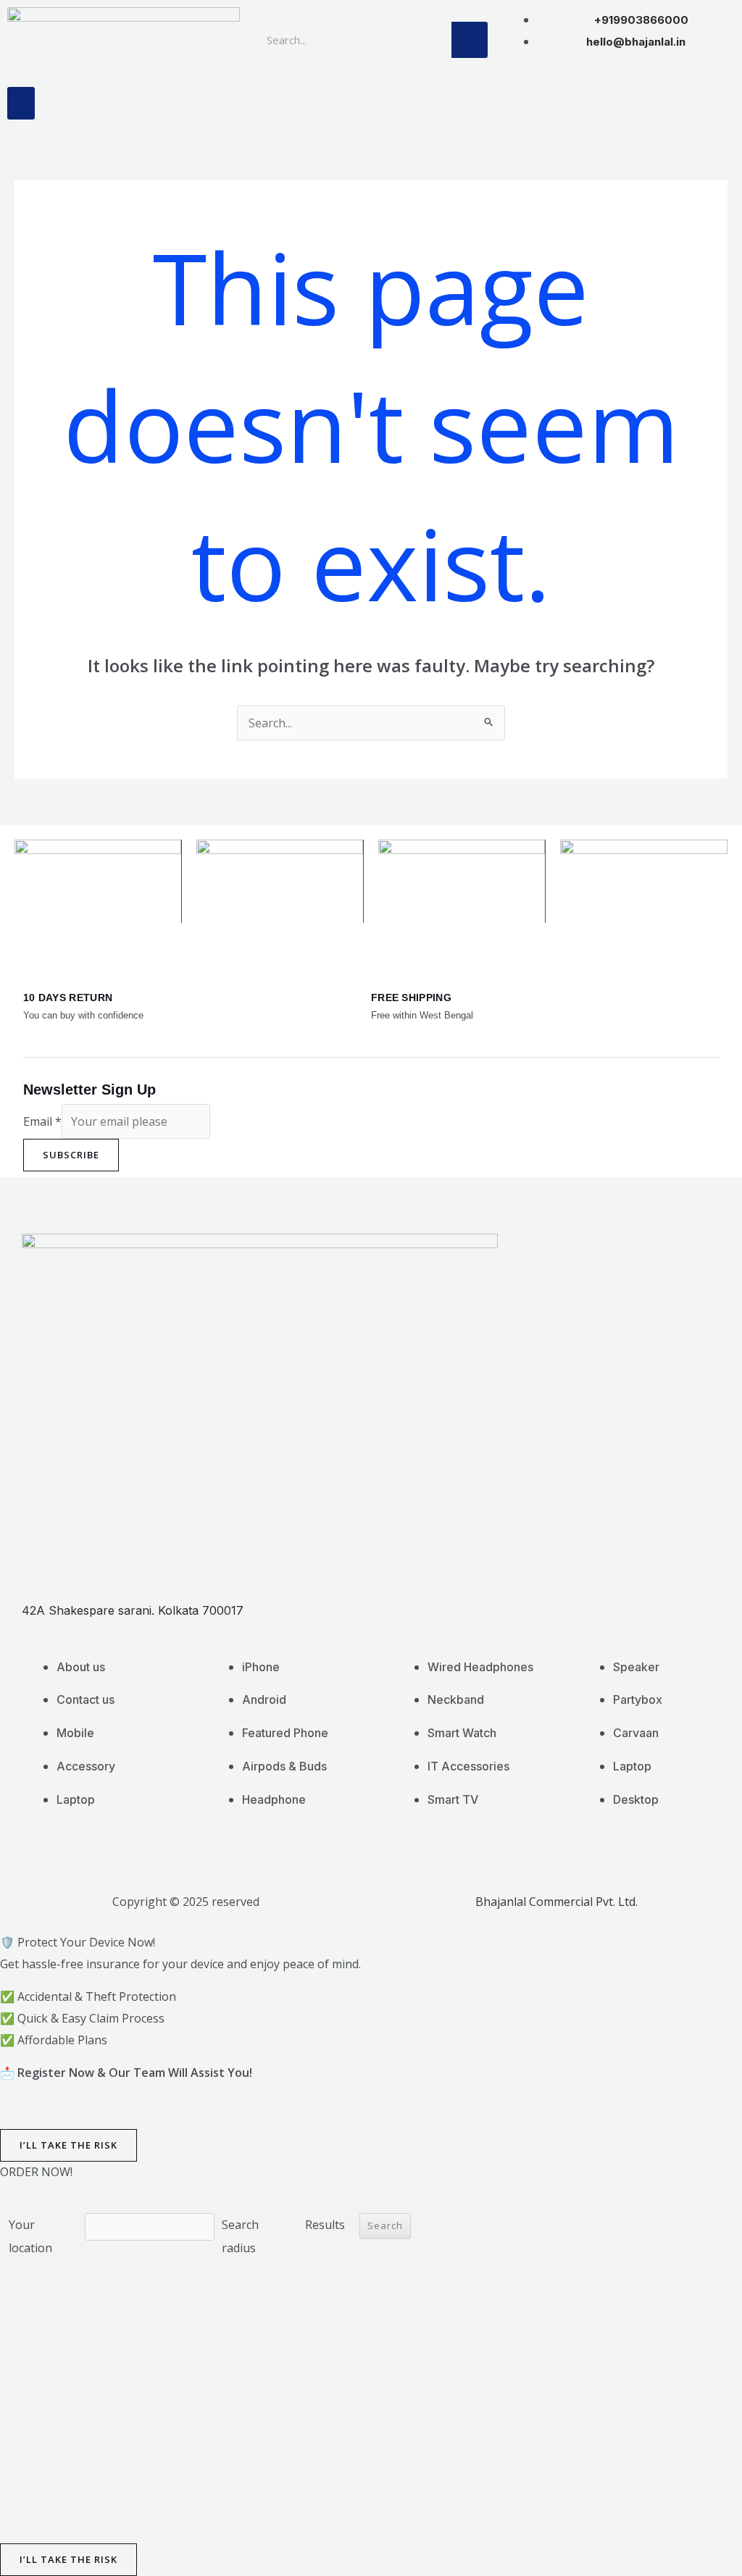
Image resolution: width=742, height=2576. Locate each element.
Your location (30, 2236)
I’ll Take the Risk (68, 2145)
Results (325, 2225)
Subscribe (71, 1155)
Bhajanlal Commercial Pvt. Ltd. (556, 1902)
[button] (21, 103)
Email (42, 1121)
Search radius (240, 2236)
